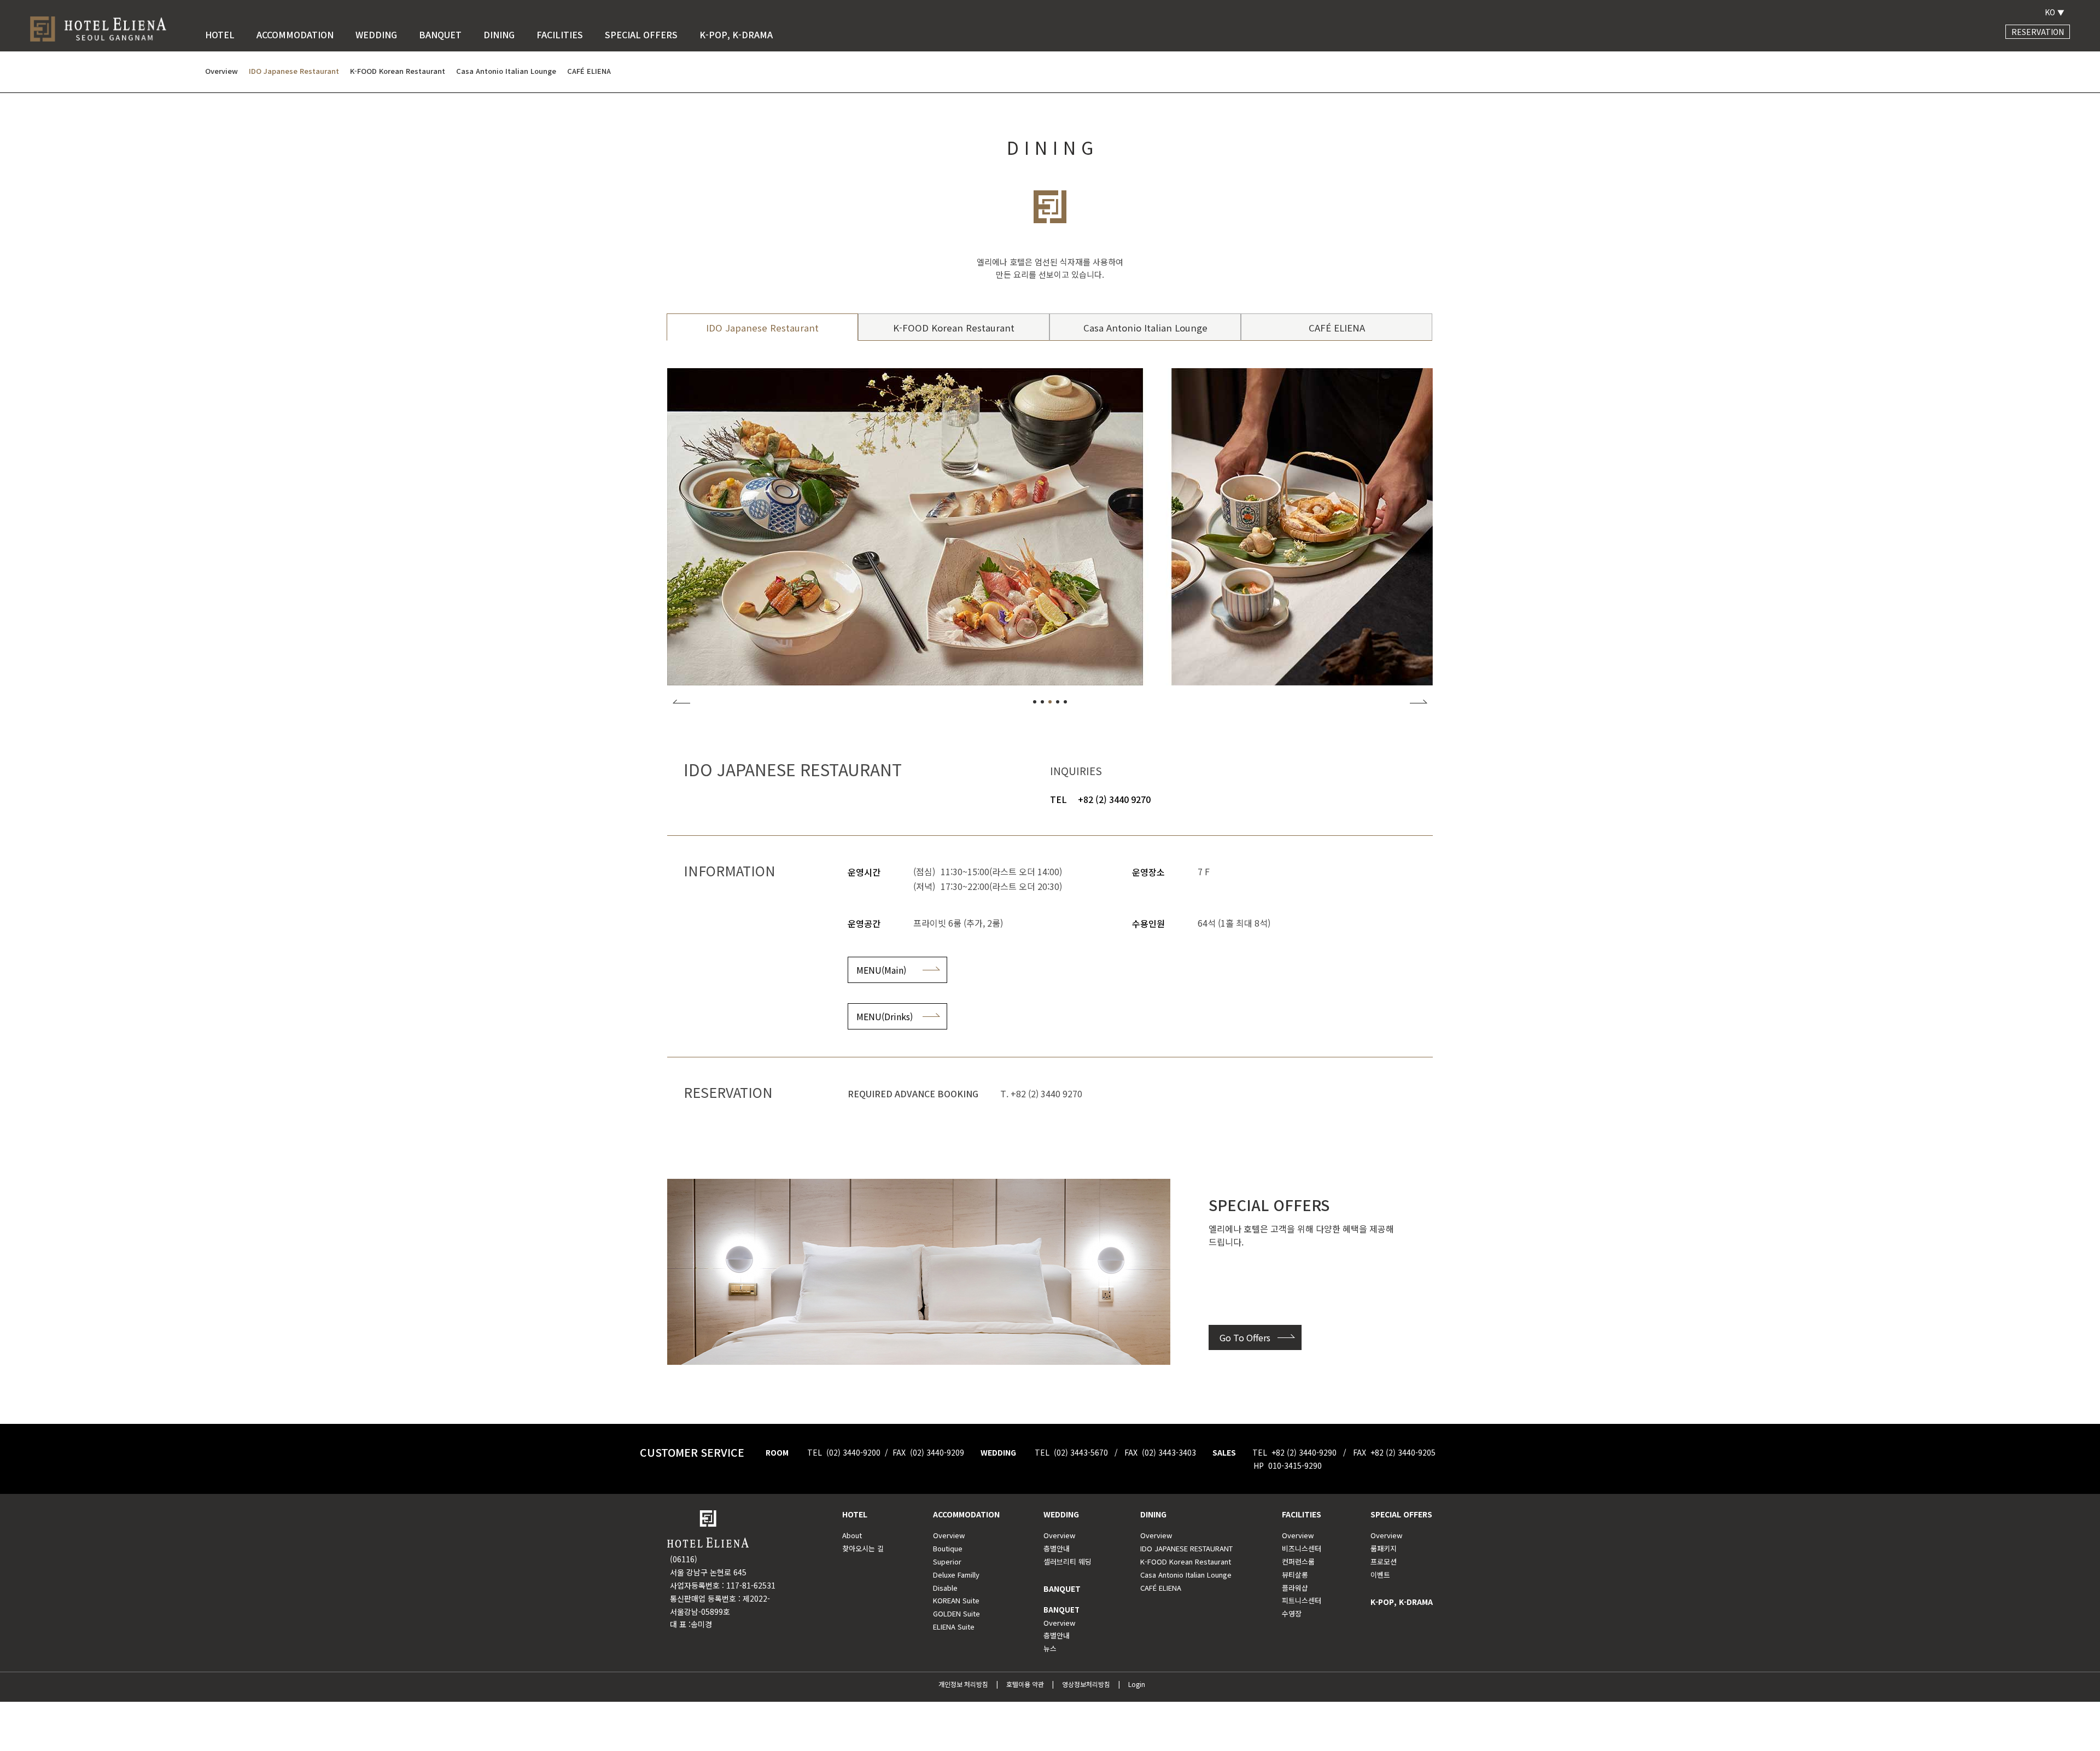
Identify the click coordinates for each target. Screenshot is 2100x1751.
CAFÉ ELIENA (1337, 328)
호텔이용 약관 (1025, 1684)
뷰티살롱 (1295, 1575)
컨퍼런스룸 (1298, 1561)
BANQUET (440, 34)
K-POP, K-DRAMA (736, 34)
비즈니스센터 (1302, 1548)
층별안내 (1057, 1548)
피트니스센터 (1302, 1600)
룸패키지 (1384, 1548)
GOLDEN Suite (956, 1613)
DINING (499, 34)
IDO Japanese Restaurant (762, 328)
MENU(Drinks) (885, 1016)
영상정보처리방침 (1086, 1684)
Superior (947, 1561)
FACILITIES (560, 34)
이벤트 (1380, 1575)
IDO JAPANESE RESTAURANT (1186, 1548)
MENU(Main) (881, 970)
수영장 (1292, 1613)
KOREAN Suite (956, 1600)
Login (1137, 1684)
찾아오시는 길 (863, 1548)
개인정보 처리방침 (963, 1684)
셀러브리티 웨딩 (1067, 1561)
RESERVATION (2038, 32)
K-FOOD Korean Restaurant (954, 328)
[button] (1035, 702)
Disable (945, 1588)
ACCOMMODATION (295, 34)
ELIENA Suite (954, 1627)
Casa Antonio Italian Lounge (1145, 328)
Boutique (948, 1548)
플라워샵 (1295, 1588)
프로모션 (1384, 1561)
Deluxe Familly (956, 1575)
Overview (949, 1535)
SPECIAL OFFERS (641, 34)
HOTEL (220, 34)
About (852, 1535)
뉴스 (1050, 1648)
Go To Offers (1245, 1337)
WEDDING (376, 34)
